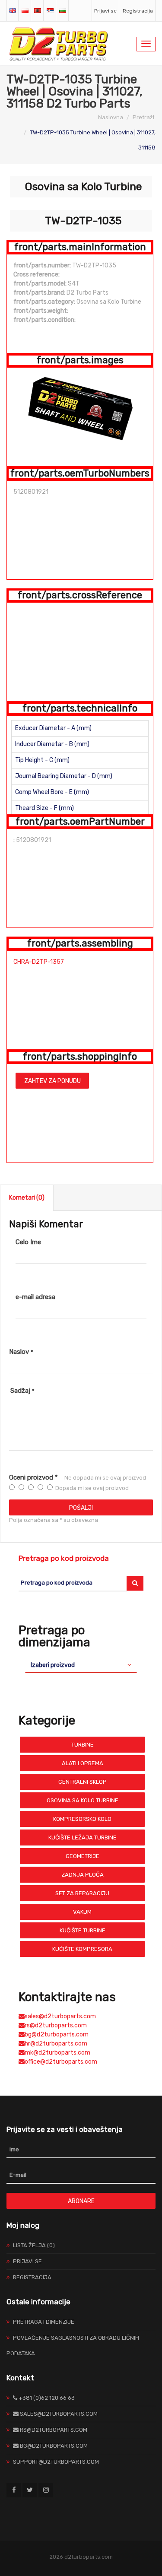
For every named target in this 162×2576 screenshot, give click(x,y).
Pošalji (81, 1508)
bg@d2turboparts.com (57, 2034)
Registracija (138, 11)
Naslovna (111, 117)
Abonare (81, 2201)
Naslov (21, 1352)
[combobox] (81, 1665)
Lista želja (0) (34, 2245)
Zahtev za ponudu (52, 1081)
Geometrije (83, 1856)
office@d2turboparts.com (61, 2062)
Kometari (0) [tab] (27, 1198)
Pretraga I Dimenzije (44, 2322)
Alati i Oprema (83, 1763)
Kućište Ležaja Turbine (83, 1838)
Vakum (82, 1912)
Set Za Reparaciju (82, 1893)
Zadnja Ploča (83, 1875)
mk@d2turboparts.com (57, 2053)
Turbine (83, 1745)
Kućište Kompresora (82, 1949)
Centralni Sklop (83, 1782)
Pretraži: (144, 117)
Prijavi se (105, 11)
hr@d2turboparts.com (56, 2044)
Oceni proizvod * (33, 1477)
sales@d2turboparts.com (60, 2016)
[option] (80, 407)
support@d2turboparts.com (56, 2462)
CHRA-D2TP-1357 (39, 962)
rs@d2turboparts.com (56, 2025)
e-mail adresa (35, 1297)
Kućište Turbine (83, 1930)
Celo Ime (28, 1242)
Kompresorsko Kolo (82, 1819)
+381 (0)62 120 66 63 (46, 2398)
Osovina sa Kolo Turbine (83, 1800)
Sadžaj (22, 1391)
